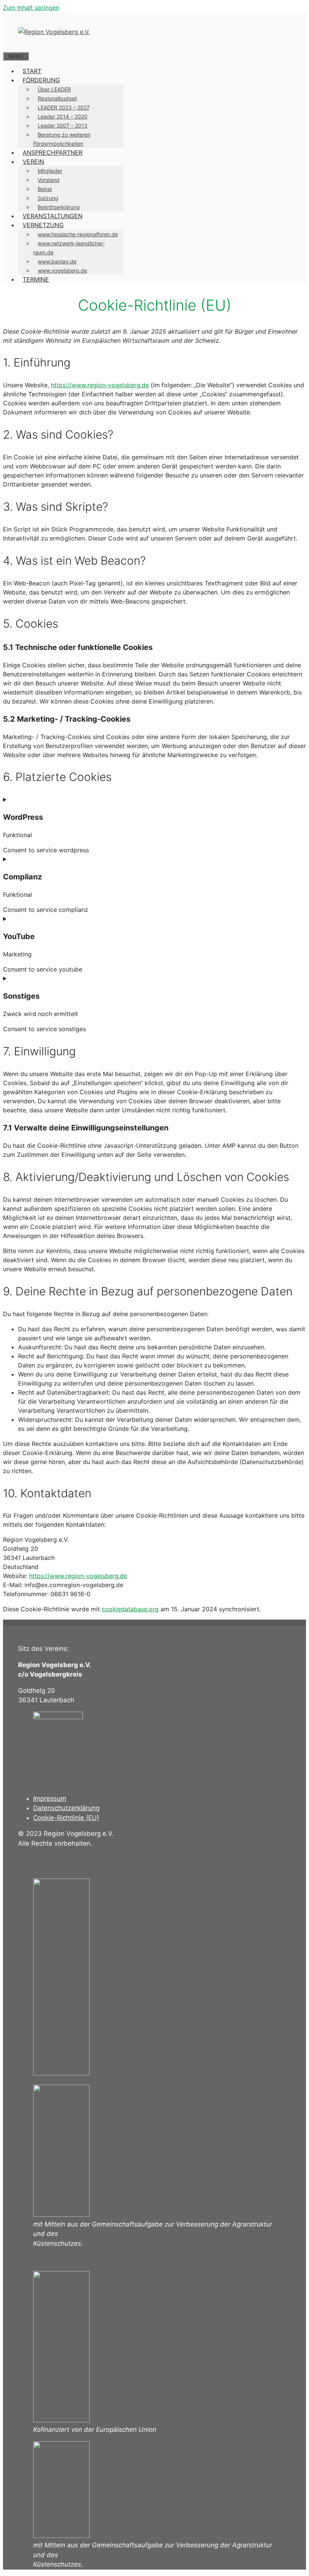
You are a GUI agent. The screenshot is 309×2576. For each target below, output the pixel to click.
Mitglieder (50, 171)
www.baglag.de (57, 261)
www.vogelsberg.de (62, 270)
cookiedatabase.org (130, 1609)
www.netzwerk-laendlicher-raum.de (69, 248)
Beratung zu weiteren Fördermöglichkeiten (62, 139)
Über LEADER (54, 89)
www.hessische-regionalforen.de (78, 234)
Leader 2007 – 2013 (63, 125)
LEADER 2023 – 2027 (64, 107)
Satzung (48, 198)
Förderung (41, 80)
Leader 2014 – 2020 (63, 116)
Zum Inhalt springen (31, 8)
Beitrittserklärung (59, 207)
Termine (36, 279)
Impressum (50, 1798)
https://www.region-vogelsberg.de (100, 385)
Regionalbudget (57, 98)
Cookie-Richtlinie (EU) (66, 1818)
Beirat (45, 189)
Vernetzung (43, 225)
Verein (33, 162)
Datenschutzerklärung (66, 1808)
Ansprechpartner (53, 152)
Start (32, 71)
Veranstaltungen (53, 216)
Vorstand (49, 180)
